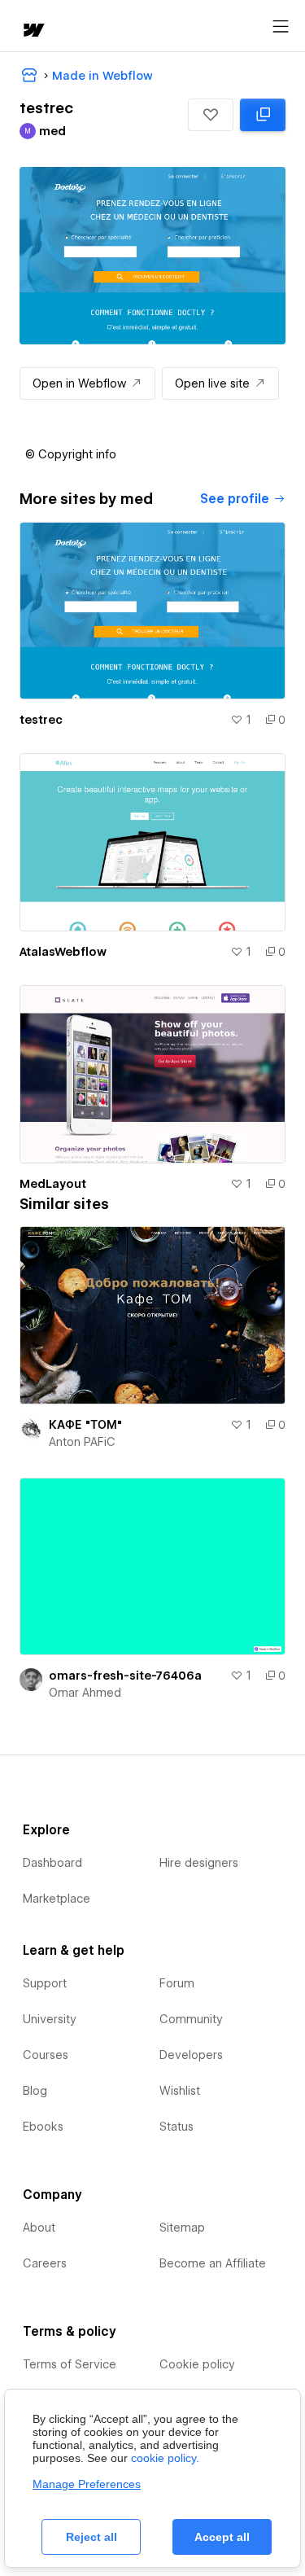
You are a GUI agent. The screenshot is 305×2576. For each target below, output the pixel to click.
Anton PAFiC (82, 1442)
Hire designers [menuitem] (199, 1863)
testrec (41, 720)
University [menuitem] (50, 2019)
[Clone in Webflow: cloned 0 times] (263, 115)
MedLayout (53, 1184)
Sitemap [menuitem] (182, 2228)
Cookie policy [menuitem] (197, 2364)
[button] (211, 115)
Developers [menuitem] (191, 2055)
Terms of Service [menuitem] (70, 2364)
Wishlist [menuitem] (180, 2091)
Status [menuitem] (176, 2127)
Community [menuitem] (191, 2019)
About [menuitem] (39, 2228)
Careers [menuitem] (45, 2263)
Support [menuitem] (45, 1983)
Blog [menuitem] (35, 2091)
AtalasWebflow (63, 952)
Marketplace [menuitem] (57, 1899)
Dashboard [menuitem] (52, 1863)
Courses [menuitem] (46, 2055)
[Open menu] (281, 27)
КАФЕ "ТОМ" (85, 1425)
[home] (33, 31)
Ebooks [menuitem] (43, 2127)
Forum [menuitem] (177, 1983)
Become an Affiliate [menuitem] (213, 2263)
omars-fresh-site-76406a (125, 1676)
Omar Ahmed (85, 1693)
